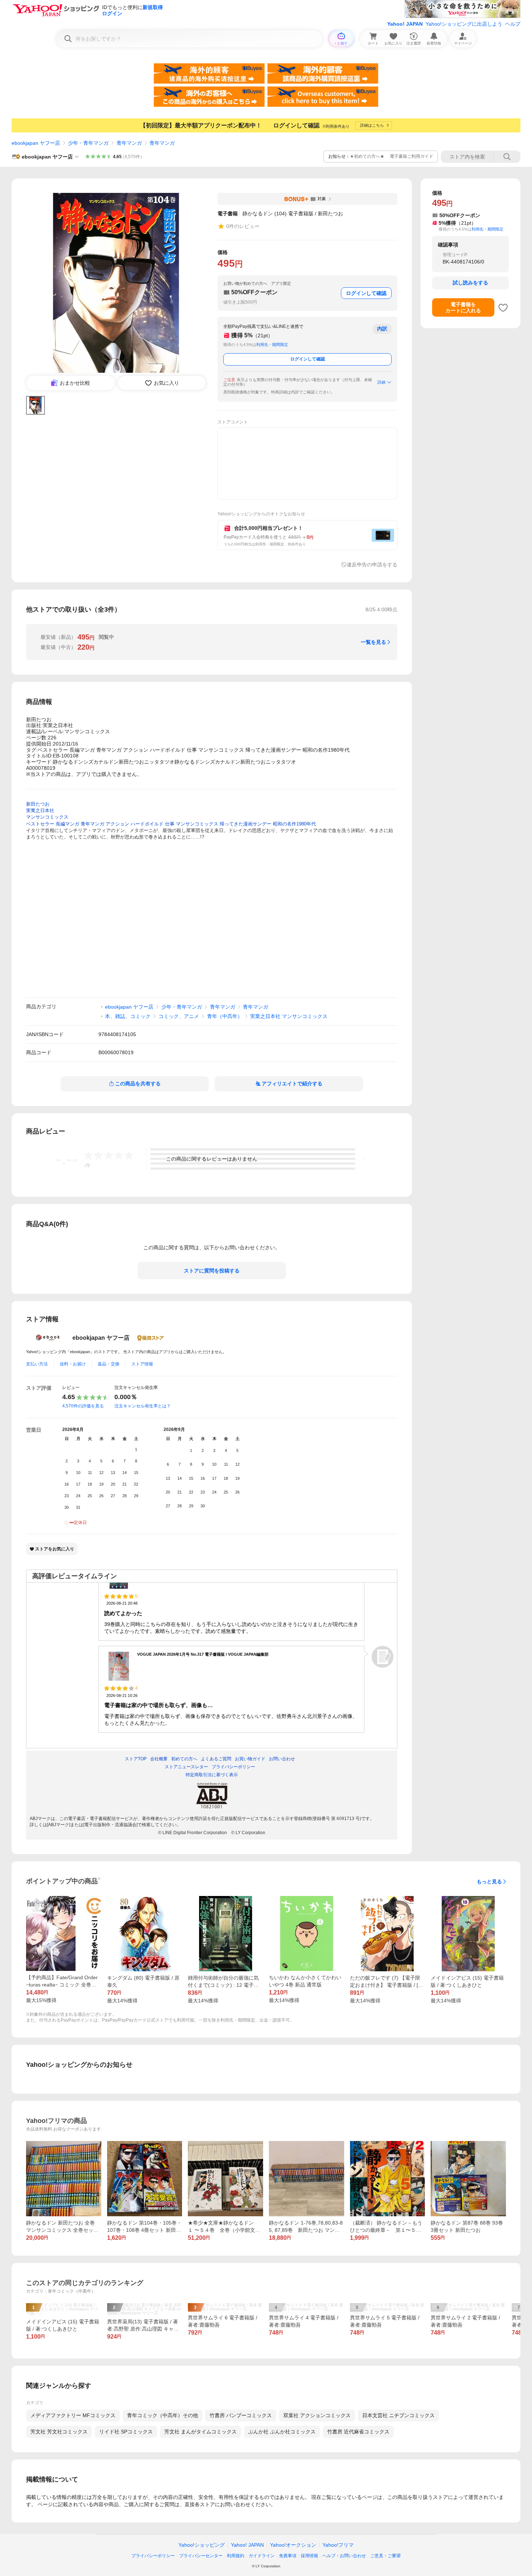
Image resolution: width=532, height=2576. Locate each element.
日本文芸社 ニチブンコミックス (398, 2415)
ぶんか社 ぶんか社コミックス (282, 2432)
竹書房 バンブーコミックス (241, 2415)
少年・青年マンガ (88, 143)
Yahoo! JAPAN (405, 24)
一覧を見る (373, 642)
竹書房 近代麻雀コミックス (358, 2432)
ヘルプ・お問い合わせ (344, 2556)
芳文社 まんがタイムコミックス (200, 2432)
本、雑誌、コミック (128, 1016)
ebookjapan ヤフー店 (36, 143)
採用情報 (309, 2556)
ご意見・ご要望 (385, 2556)
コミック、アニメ (179, 1016)
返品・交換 (109, 1364)
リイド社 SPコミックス (126, 2432)
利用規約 (236, 2556)
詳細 (381, 382)
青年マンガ (129, 143)
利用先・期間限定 (272, 345)
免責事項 (288, 2556)
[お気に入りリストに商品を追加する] (503, 308)
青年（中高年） (225, 1016)
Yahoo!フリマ (338, 2545)
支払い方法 (37, 1364)
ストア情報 (142, 1364)
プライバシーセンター (201, 2556)
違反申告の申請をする (372, 565)
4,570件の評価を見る (83, 1406)
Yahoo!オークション (293, 2545)
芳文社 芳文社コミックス (59, 2432)
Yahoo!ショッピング (202, 2545)
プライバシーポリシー (153, 2556)
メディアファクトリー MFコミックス (73, 2415)
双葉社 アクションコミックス (317, 2415)
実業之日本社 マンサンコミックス (289, 1016)
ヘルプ (513, 24)
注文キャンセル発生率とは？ (143, 1406)
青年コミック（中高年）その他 (162, 2415)
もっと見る (489, 1882)
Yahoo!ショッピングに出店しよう (464, 24)
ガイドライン (262, 2556)
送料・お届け (73, 1364)
